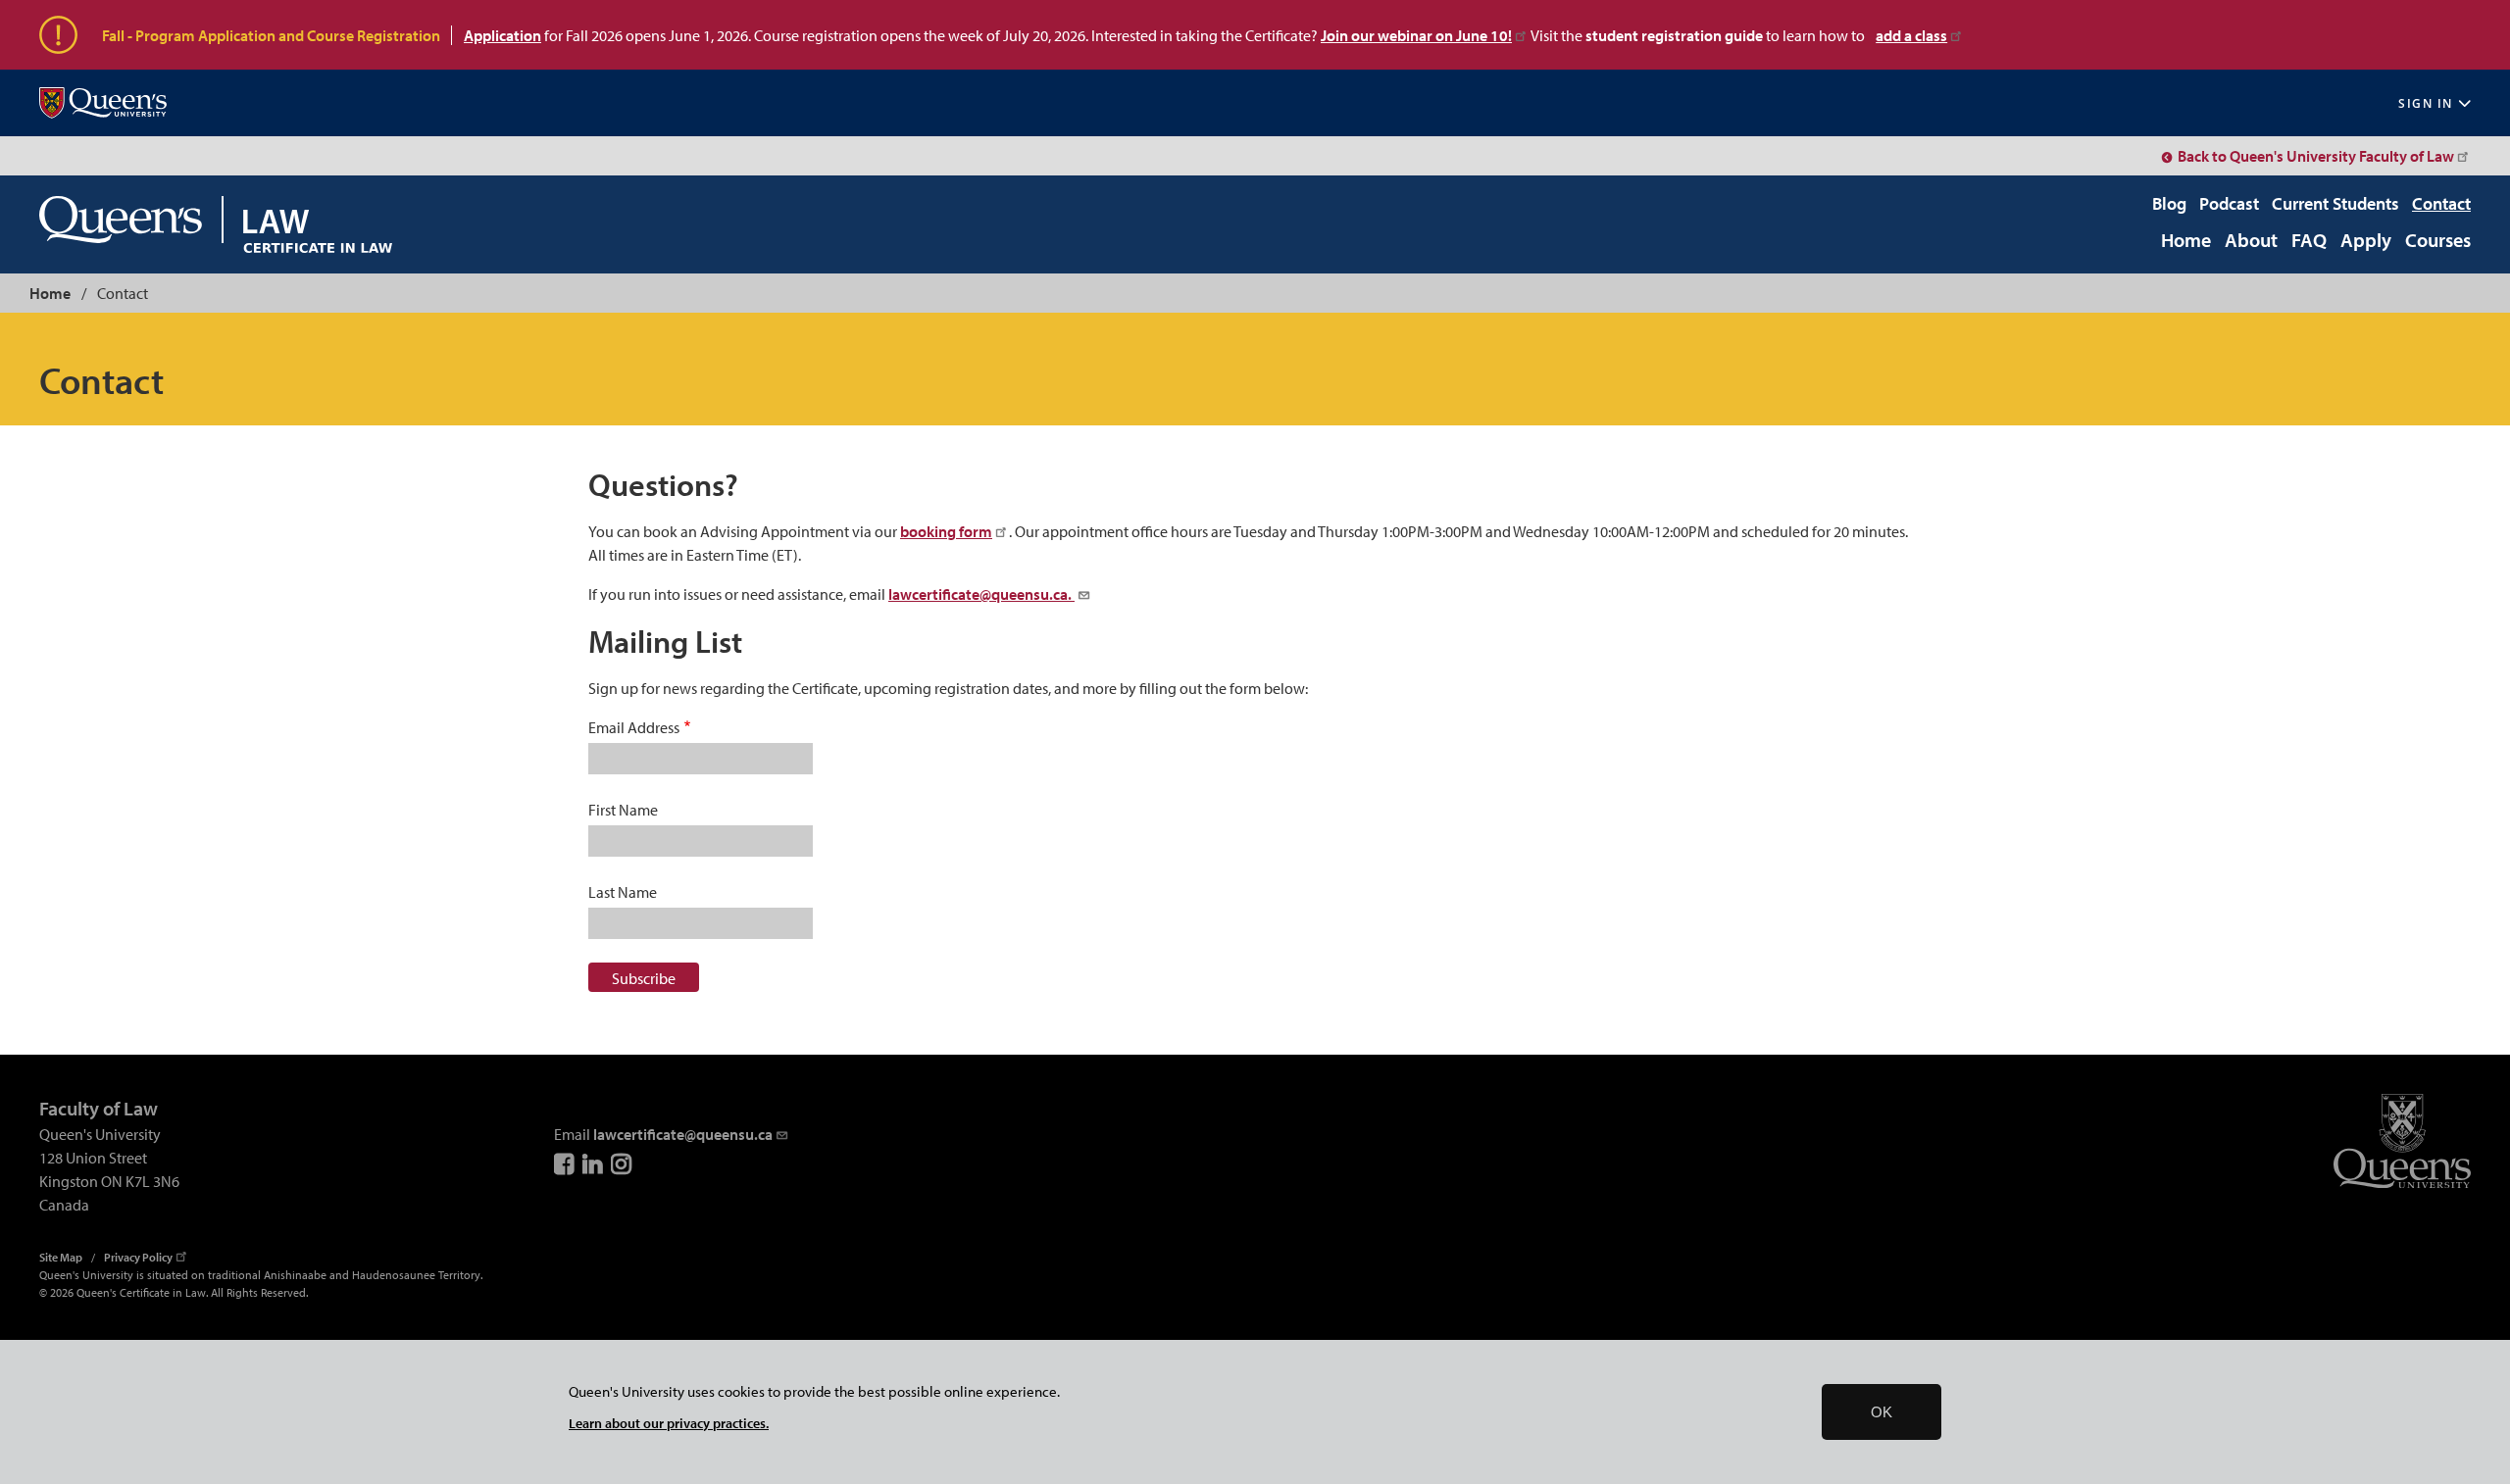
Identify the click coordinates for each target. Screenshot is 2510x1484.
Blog (2169, 203)
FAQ (2309, 241)
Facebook (566, 1163)
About (2251, 241)
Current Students (2335, 203)
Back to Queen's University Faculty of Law (2316, 156)
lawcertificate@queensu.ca (683, 1134)
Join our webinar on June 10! (1416, 35)
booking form (946, 531)
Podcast (2229, 203)
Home (2186, 241)
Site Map (61, 1257)
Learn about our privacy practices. (669, 1423)
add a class (1911, 35)
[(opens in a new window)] (103, 103)
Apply (2366, 241)
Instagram (623, 1163)
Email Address (634, 727)
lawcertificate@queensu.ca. (981, 594)
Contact (2441, 203)
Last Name (623, 892)
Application (502, 35)
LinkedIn (594, 1163)
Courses (2438, 241)
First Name (623, 810)
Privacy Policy (138, 1257)
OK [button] (1882, 1412)
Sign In (2426, 103)
